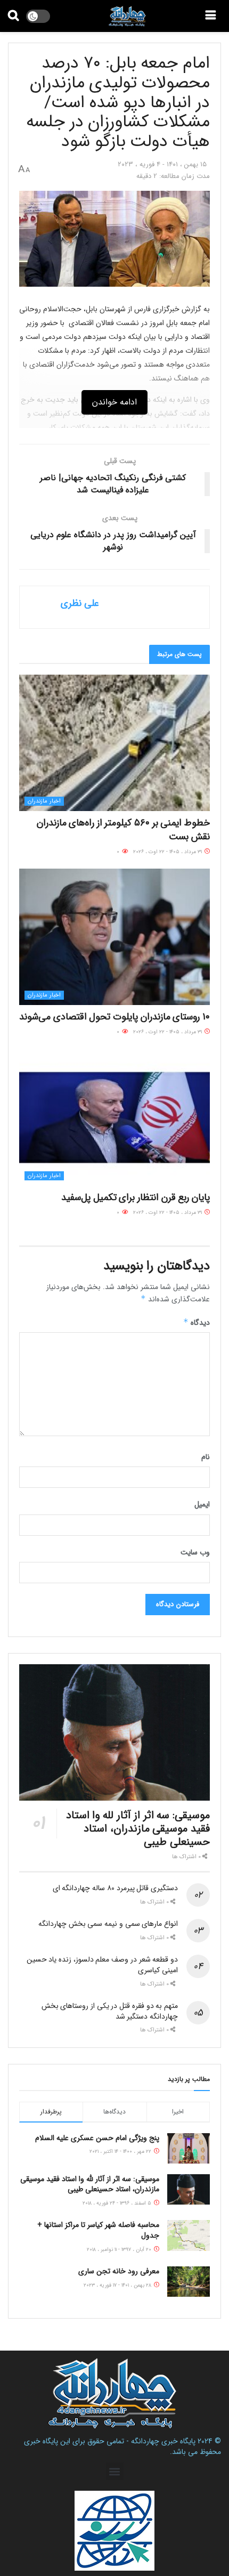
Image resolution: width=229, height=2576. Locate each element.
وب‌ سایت (195, 1552)
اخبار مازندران (44, 801)
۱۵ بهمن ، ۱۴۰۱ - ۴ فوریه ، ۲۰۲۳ (162, 164)
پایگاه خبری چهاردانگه (163, 2441)
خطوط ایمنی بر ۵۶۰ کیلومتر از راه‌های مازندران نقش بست (123, 829)
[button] (115, 2471)
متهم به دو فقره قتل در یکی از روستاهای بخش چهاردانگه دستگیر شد (110, 2011)
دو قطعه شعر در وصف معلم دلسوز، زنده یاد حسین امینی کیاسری (102, 1965)
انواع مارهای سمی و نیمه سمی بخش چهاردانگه (108, 1924)
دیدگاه (197, 1323)
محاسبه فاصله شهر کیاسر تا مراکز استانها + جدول (98, 2230)
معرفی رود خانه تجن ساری (119, 2271)
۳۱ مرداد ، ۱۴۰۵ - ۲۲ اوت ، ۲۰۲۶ (168, 852)
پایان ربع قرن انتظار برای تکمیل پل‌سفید (136, 1197)
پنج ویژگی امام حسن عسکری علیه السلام (97, 2138)
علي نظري (80, 603)
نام (206, 1457)
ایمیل (202, 1504)
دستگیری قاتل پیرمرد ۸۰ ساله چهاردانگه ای (115, 1888)
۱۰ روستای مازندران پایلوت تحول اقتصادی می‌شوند (114, 1017)
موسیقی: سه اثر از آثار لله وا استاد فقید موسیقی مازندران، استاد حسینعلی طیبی (138, 1829)
